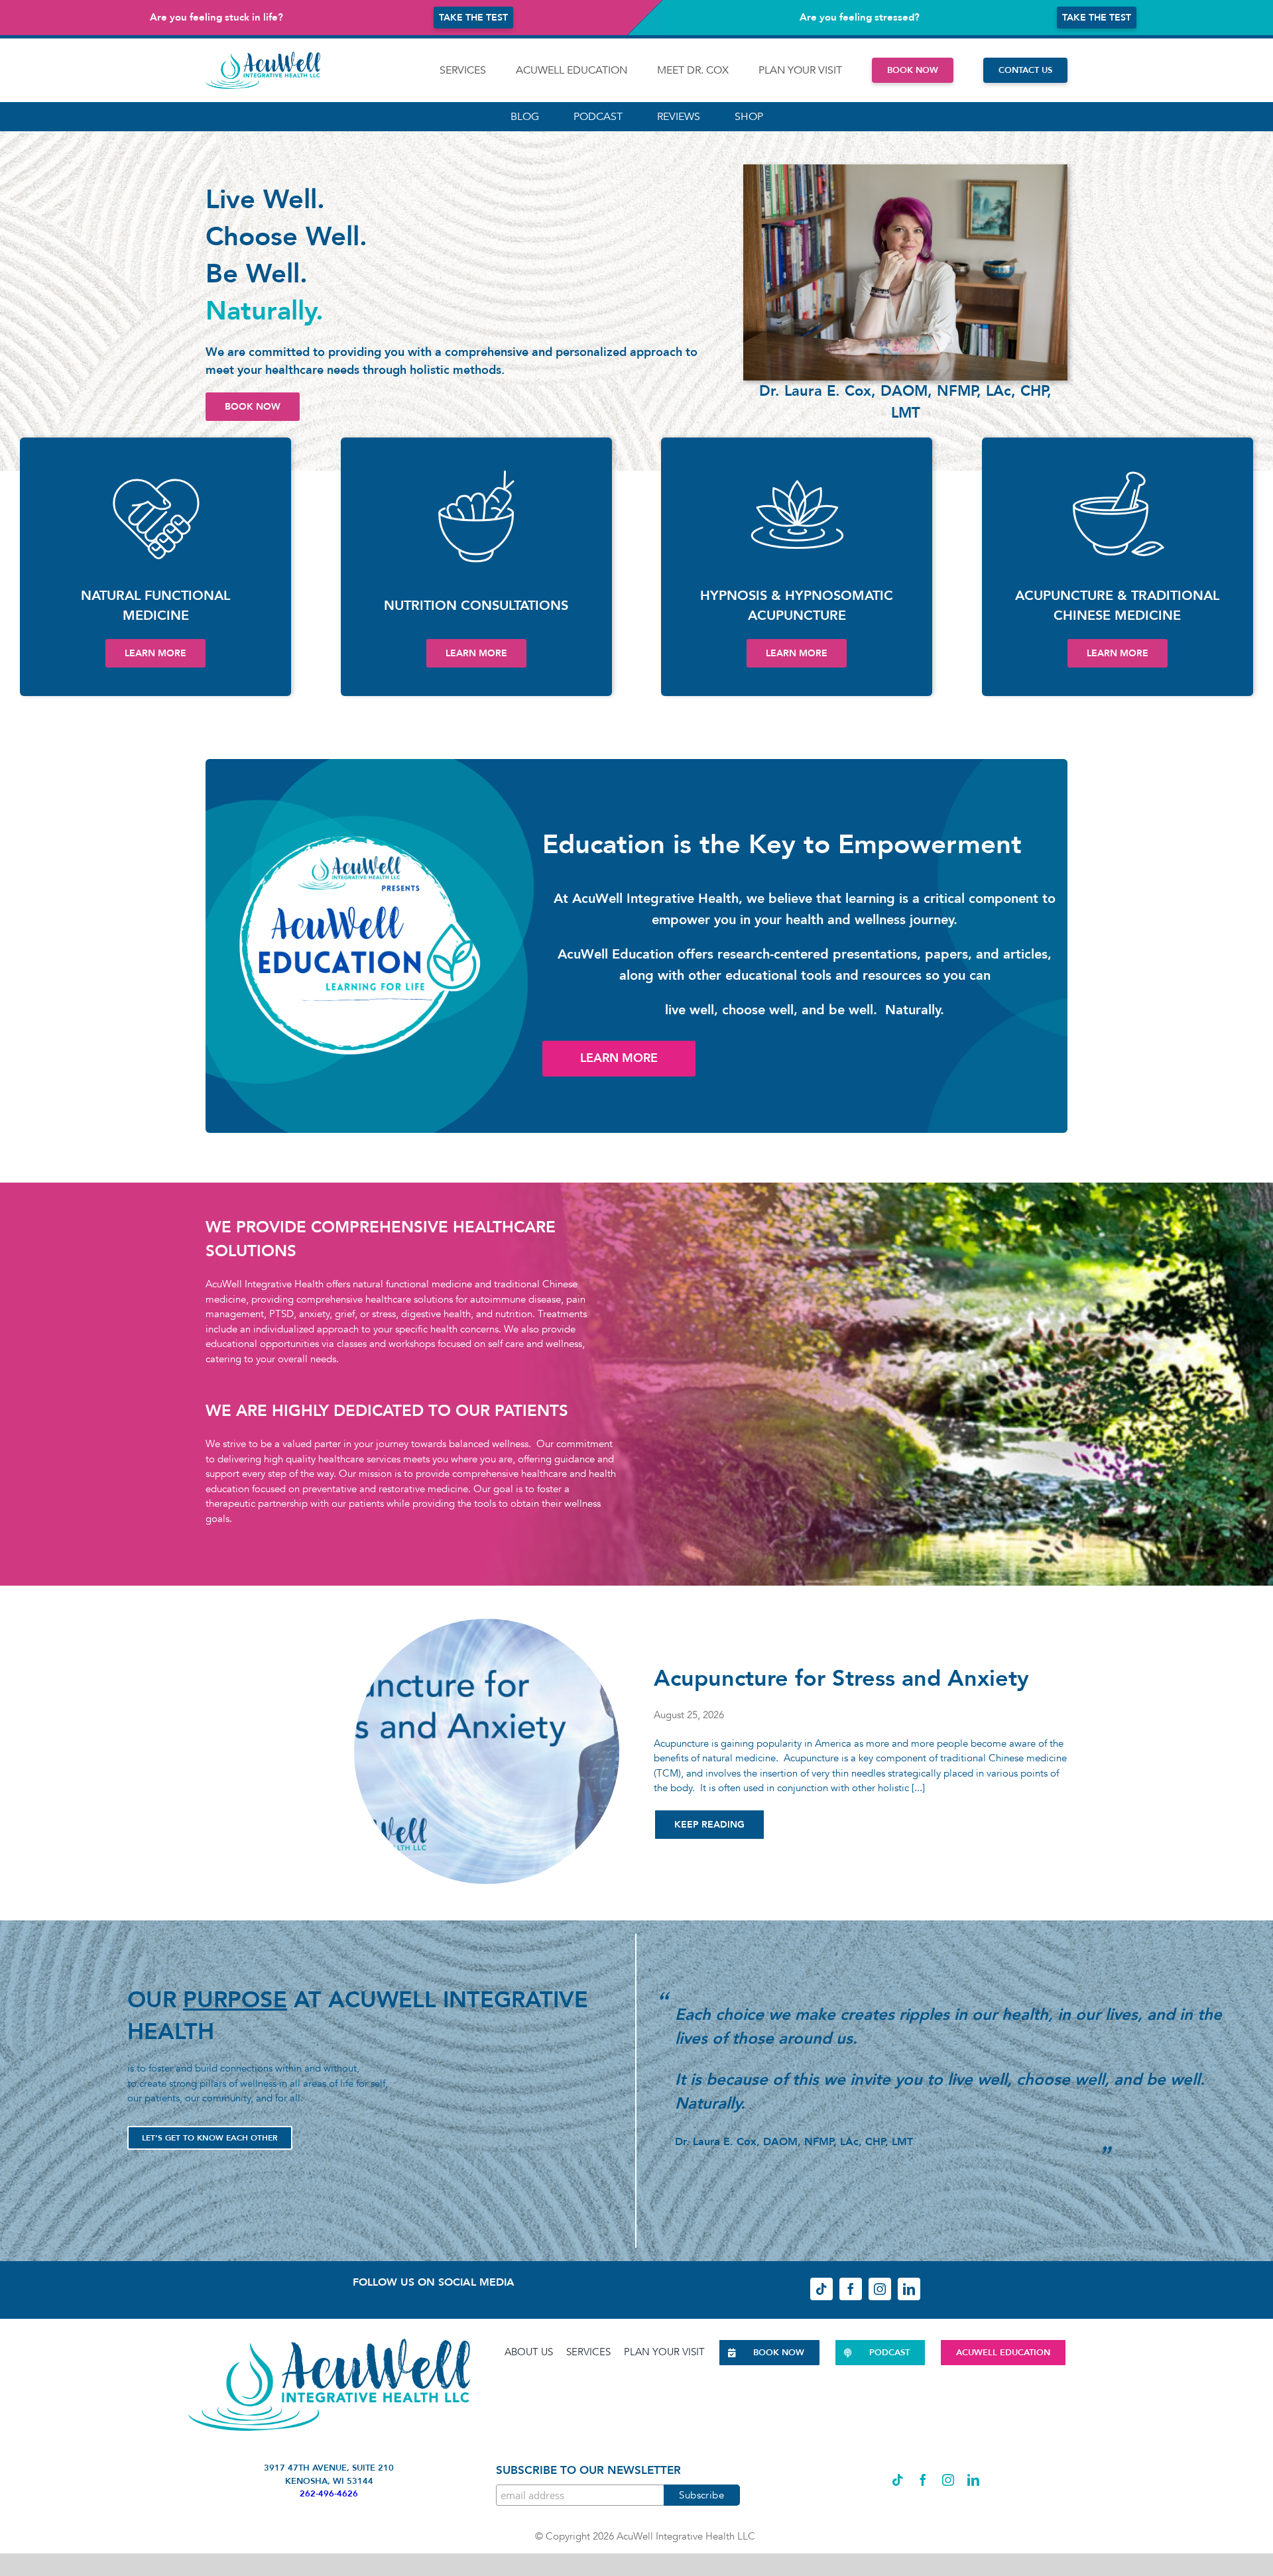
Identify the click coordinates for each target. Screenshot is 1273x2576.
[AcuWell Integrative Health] (263, 56)
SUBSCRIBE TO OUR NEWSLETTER (588, 2470)
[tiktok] (821, 2289)
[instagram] (880, 2289)
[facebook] (851, 2289)
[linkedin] (909, 2289)
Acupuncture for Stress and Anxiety (841, 1678)
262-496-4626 (329, 2494)
